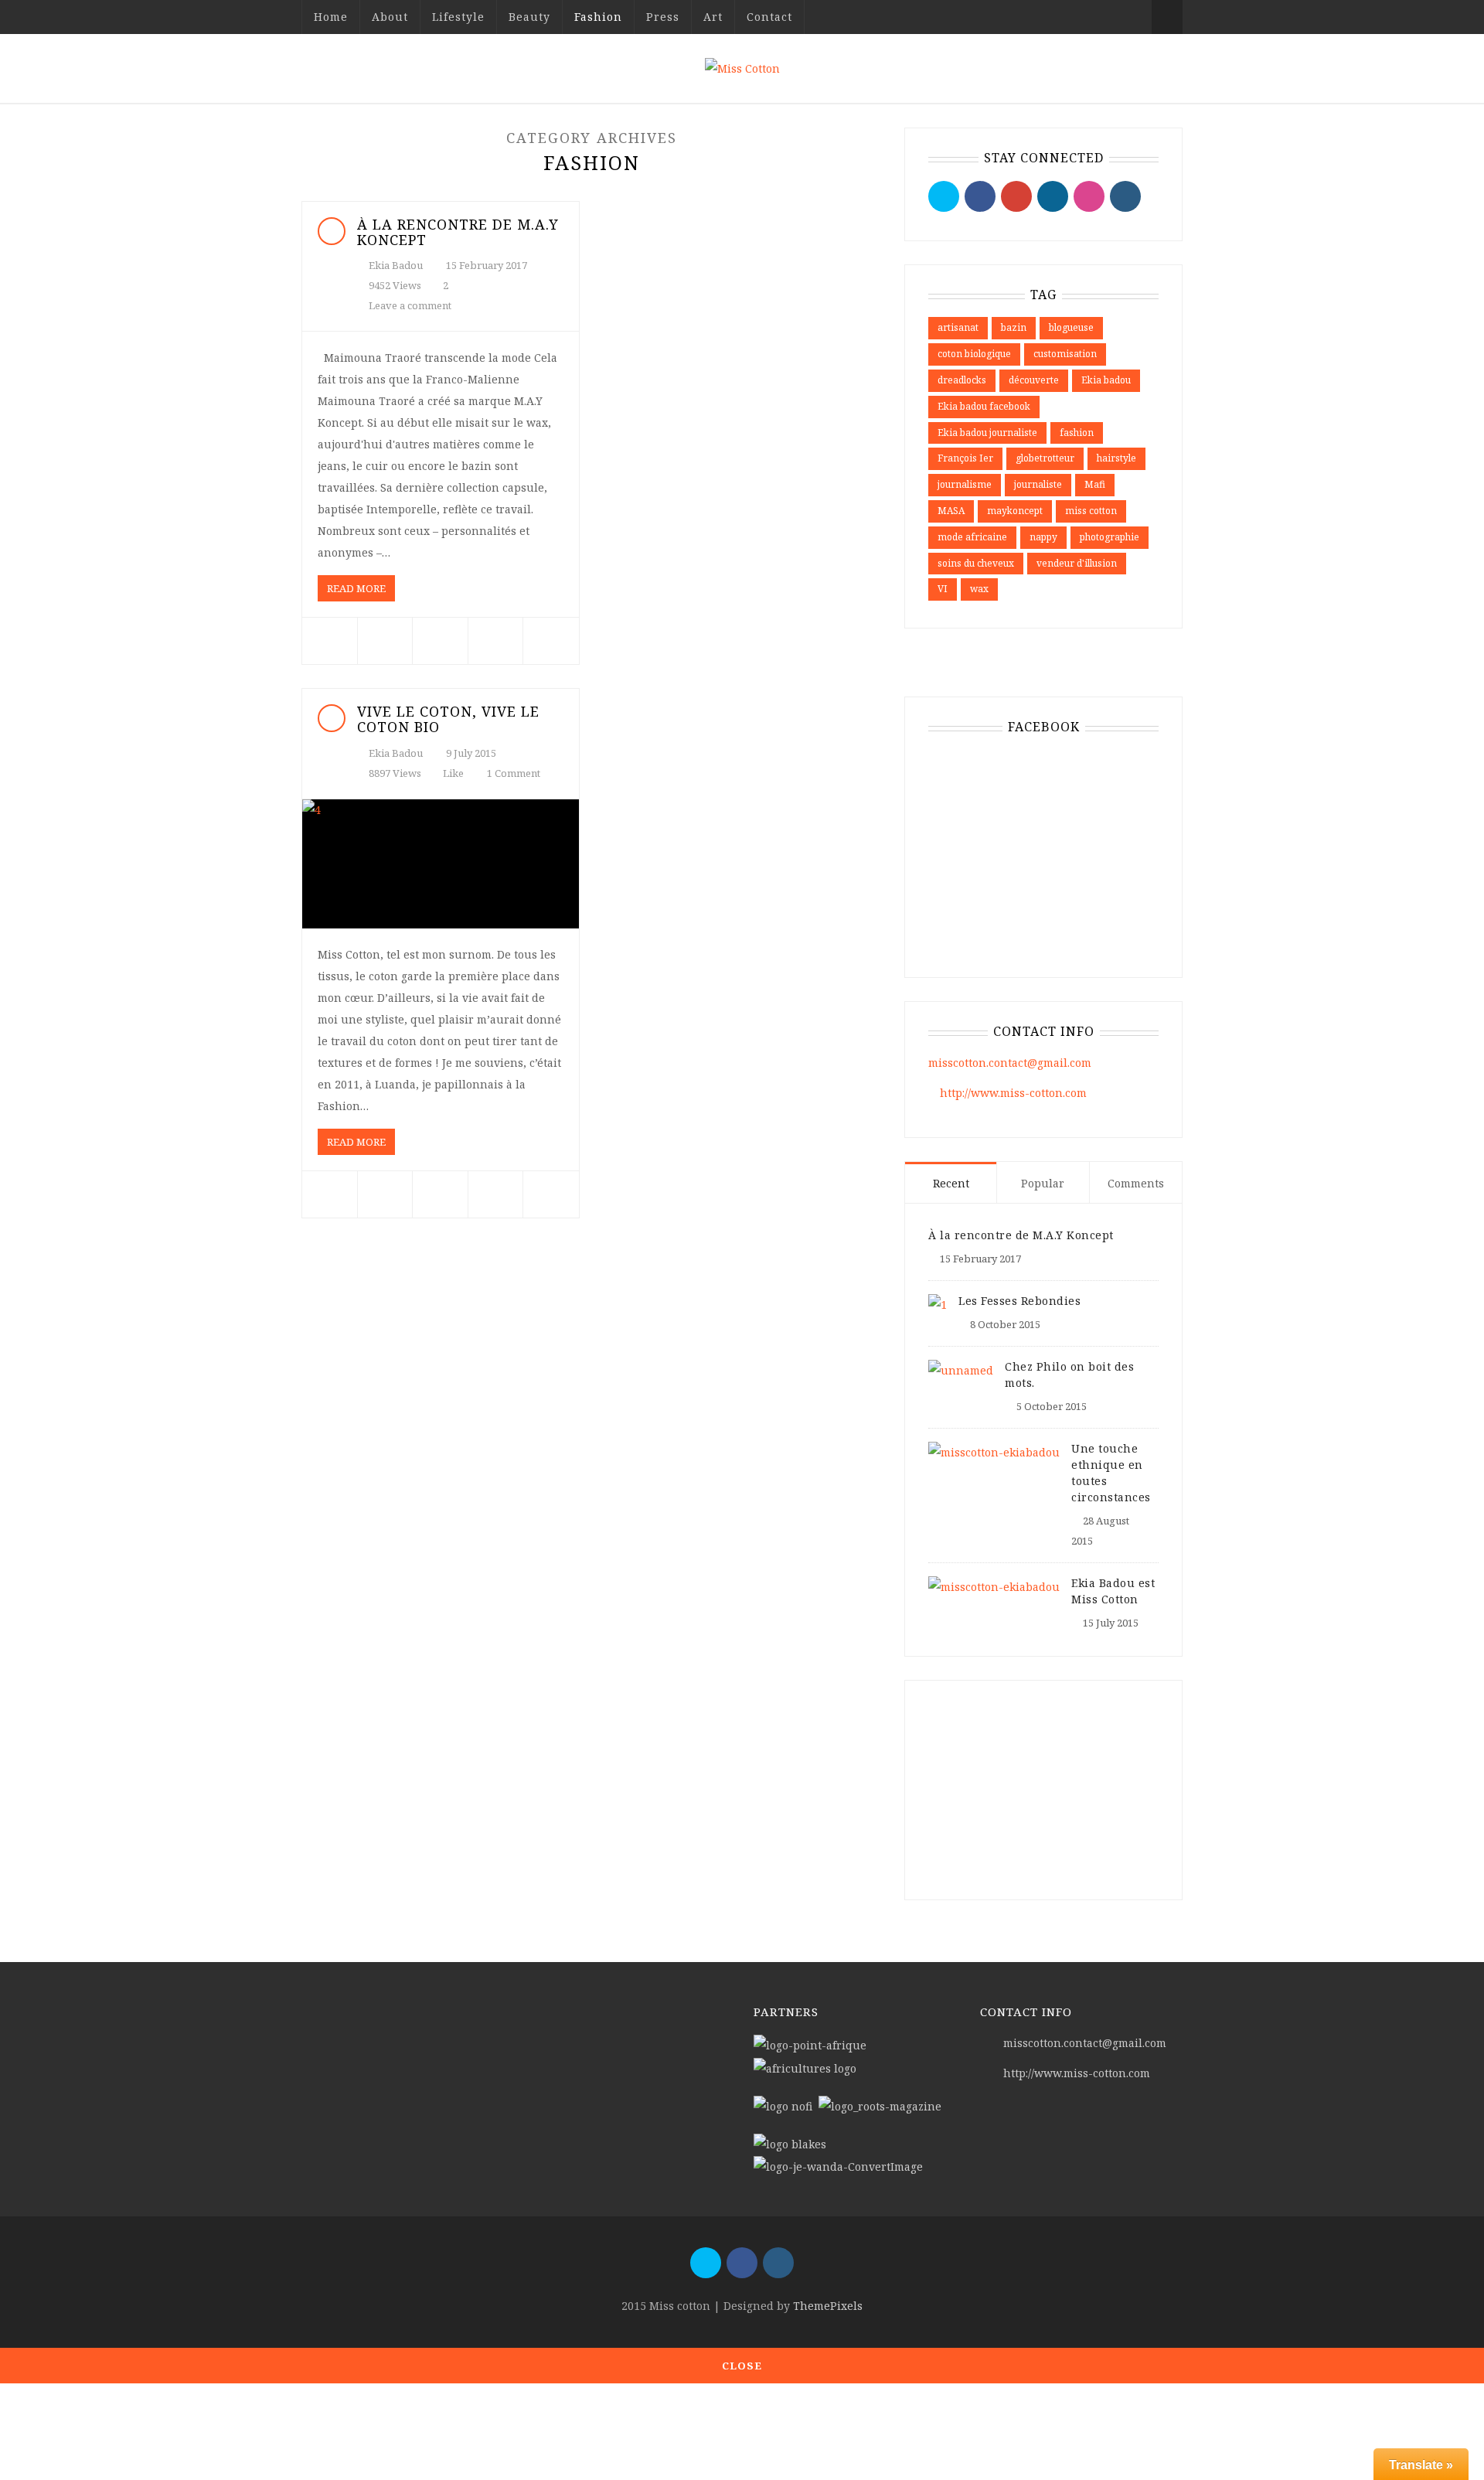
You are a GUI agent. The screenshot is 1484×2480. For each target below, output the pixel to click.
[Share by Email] (551, 641)
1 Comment (514, 773)
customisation (1065, 354)
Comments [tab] (1136, 1183)
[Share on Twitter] (385, 641)
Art (713, 17)
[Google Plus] (1016, 196)
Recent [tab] (951, 1183)
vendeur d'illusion (1077, 563)
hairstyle (1116, 458)
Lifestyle (458, 17)
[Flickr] (1089, 196)
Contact (769, 17)
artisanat (958, 327)
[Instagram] (1125, 196)
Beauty (529, 17)
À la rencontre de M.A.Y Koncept (458, 232)
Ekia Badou (396, 265)
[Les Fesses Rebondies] (938, 1303)
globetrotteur (1045, 458)
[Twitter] (944, 196)
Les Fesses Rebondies (1019, 1301)
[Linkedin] (1053, 196)
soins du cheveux (976, 563)
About (390, 17)
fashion (1077, 433)
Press (663, 17)
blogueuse (1071, 327)
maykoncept (1015, 511)
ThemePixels (828, 2306)
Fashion (598, 17)
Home (331, 17)
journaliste (1038, 484)
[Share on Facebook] (330, 641)
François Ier (965, 458)
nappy (1043, 537)
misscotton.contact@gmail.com (1010, 1063)
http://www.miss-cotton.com (1013, 1093)
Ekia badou (1106, 380)
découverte (1034, 380)
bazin (1014, 327)
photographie (1110, 537)
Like (452, 773)
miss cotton (1091, 511)
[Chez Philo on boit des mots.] (961, 1369)
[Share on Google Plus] (440, 641)
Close (742, 2366)
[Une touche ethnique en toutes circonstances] (994, 1451)
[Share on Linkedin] (496, 641)
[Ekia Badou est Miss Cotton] (994, 1585)
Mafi (1095, 484)
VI (943, 589)
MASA (951, 511)
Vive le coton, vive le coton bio (448, 719)
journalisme (965, 484)
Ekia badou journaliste (987, 433)
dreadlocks (962, 380)
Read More (356, 588)
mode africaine (972, 537)
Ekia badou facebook (984, 406)
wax (979, 589)
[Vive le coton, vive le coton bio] (441, 864)
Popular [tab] (1043, 1183)
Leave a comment (410, 305)
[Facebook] (980, 196)
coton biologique (974, 354)
